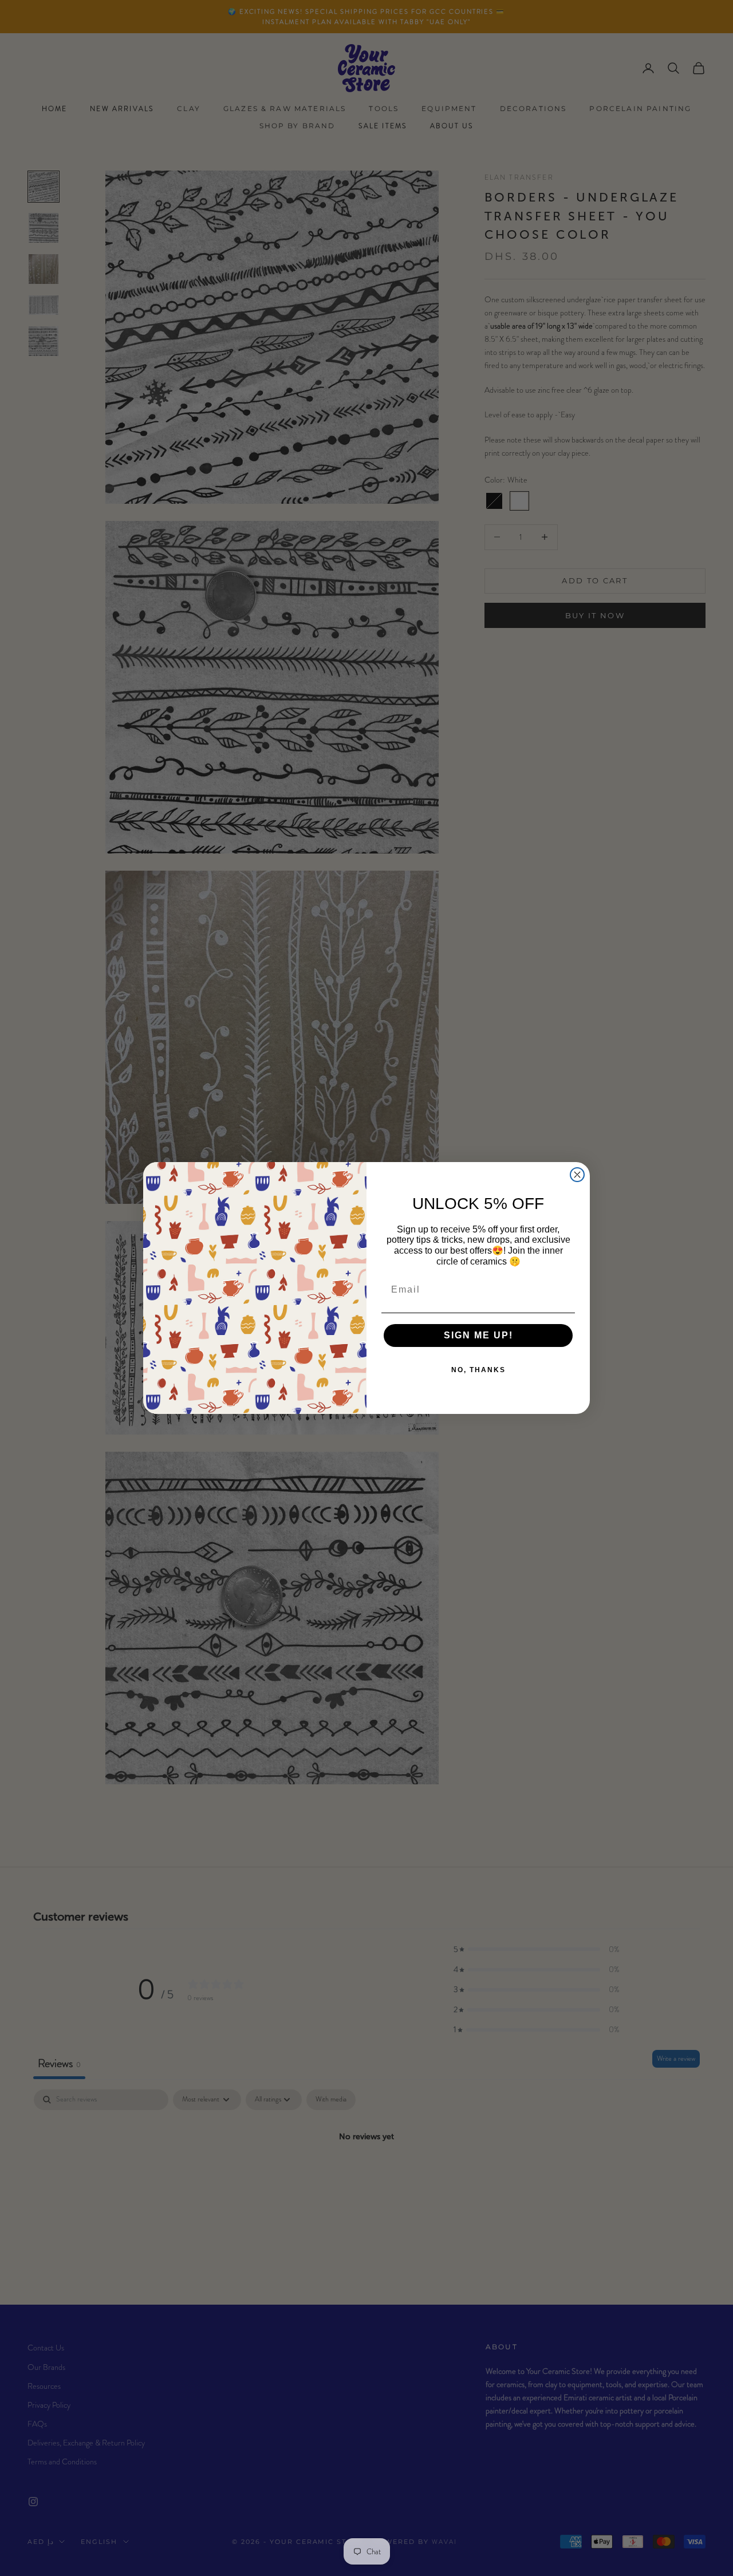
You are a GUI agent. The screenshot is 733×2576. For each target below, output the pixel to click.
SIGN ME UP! (478, 1335)
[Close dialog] (577, 1175)
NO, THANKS (478, 1370)
